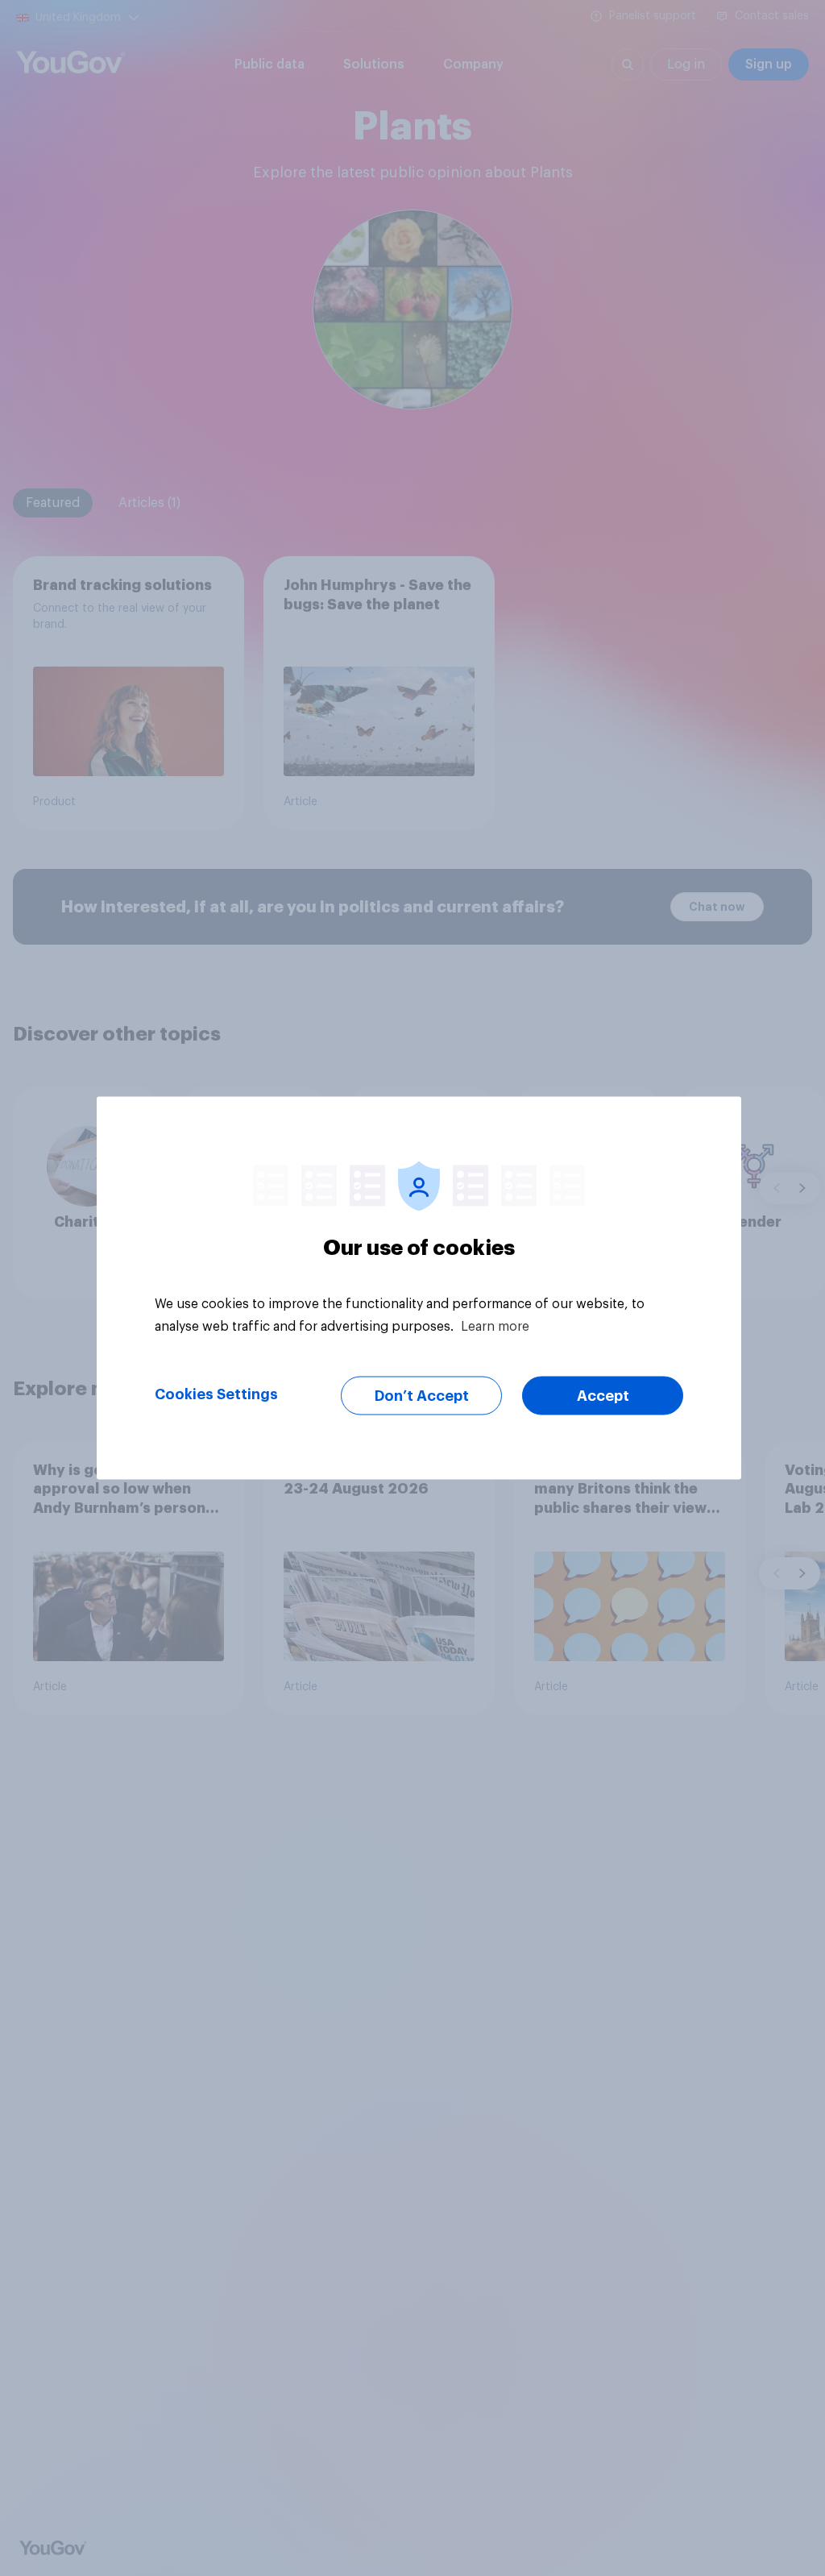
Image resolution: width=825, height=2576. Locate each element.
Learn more (495, 1327)
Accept (603, 1396)
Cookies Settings (216, 1394)
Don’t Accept (422, 1396)
